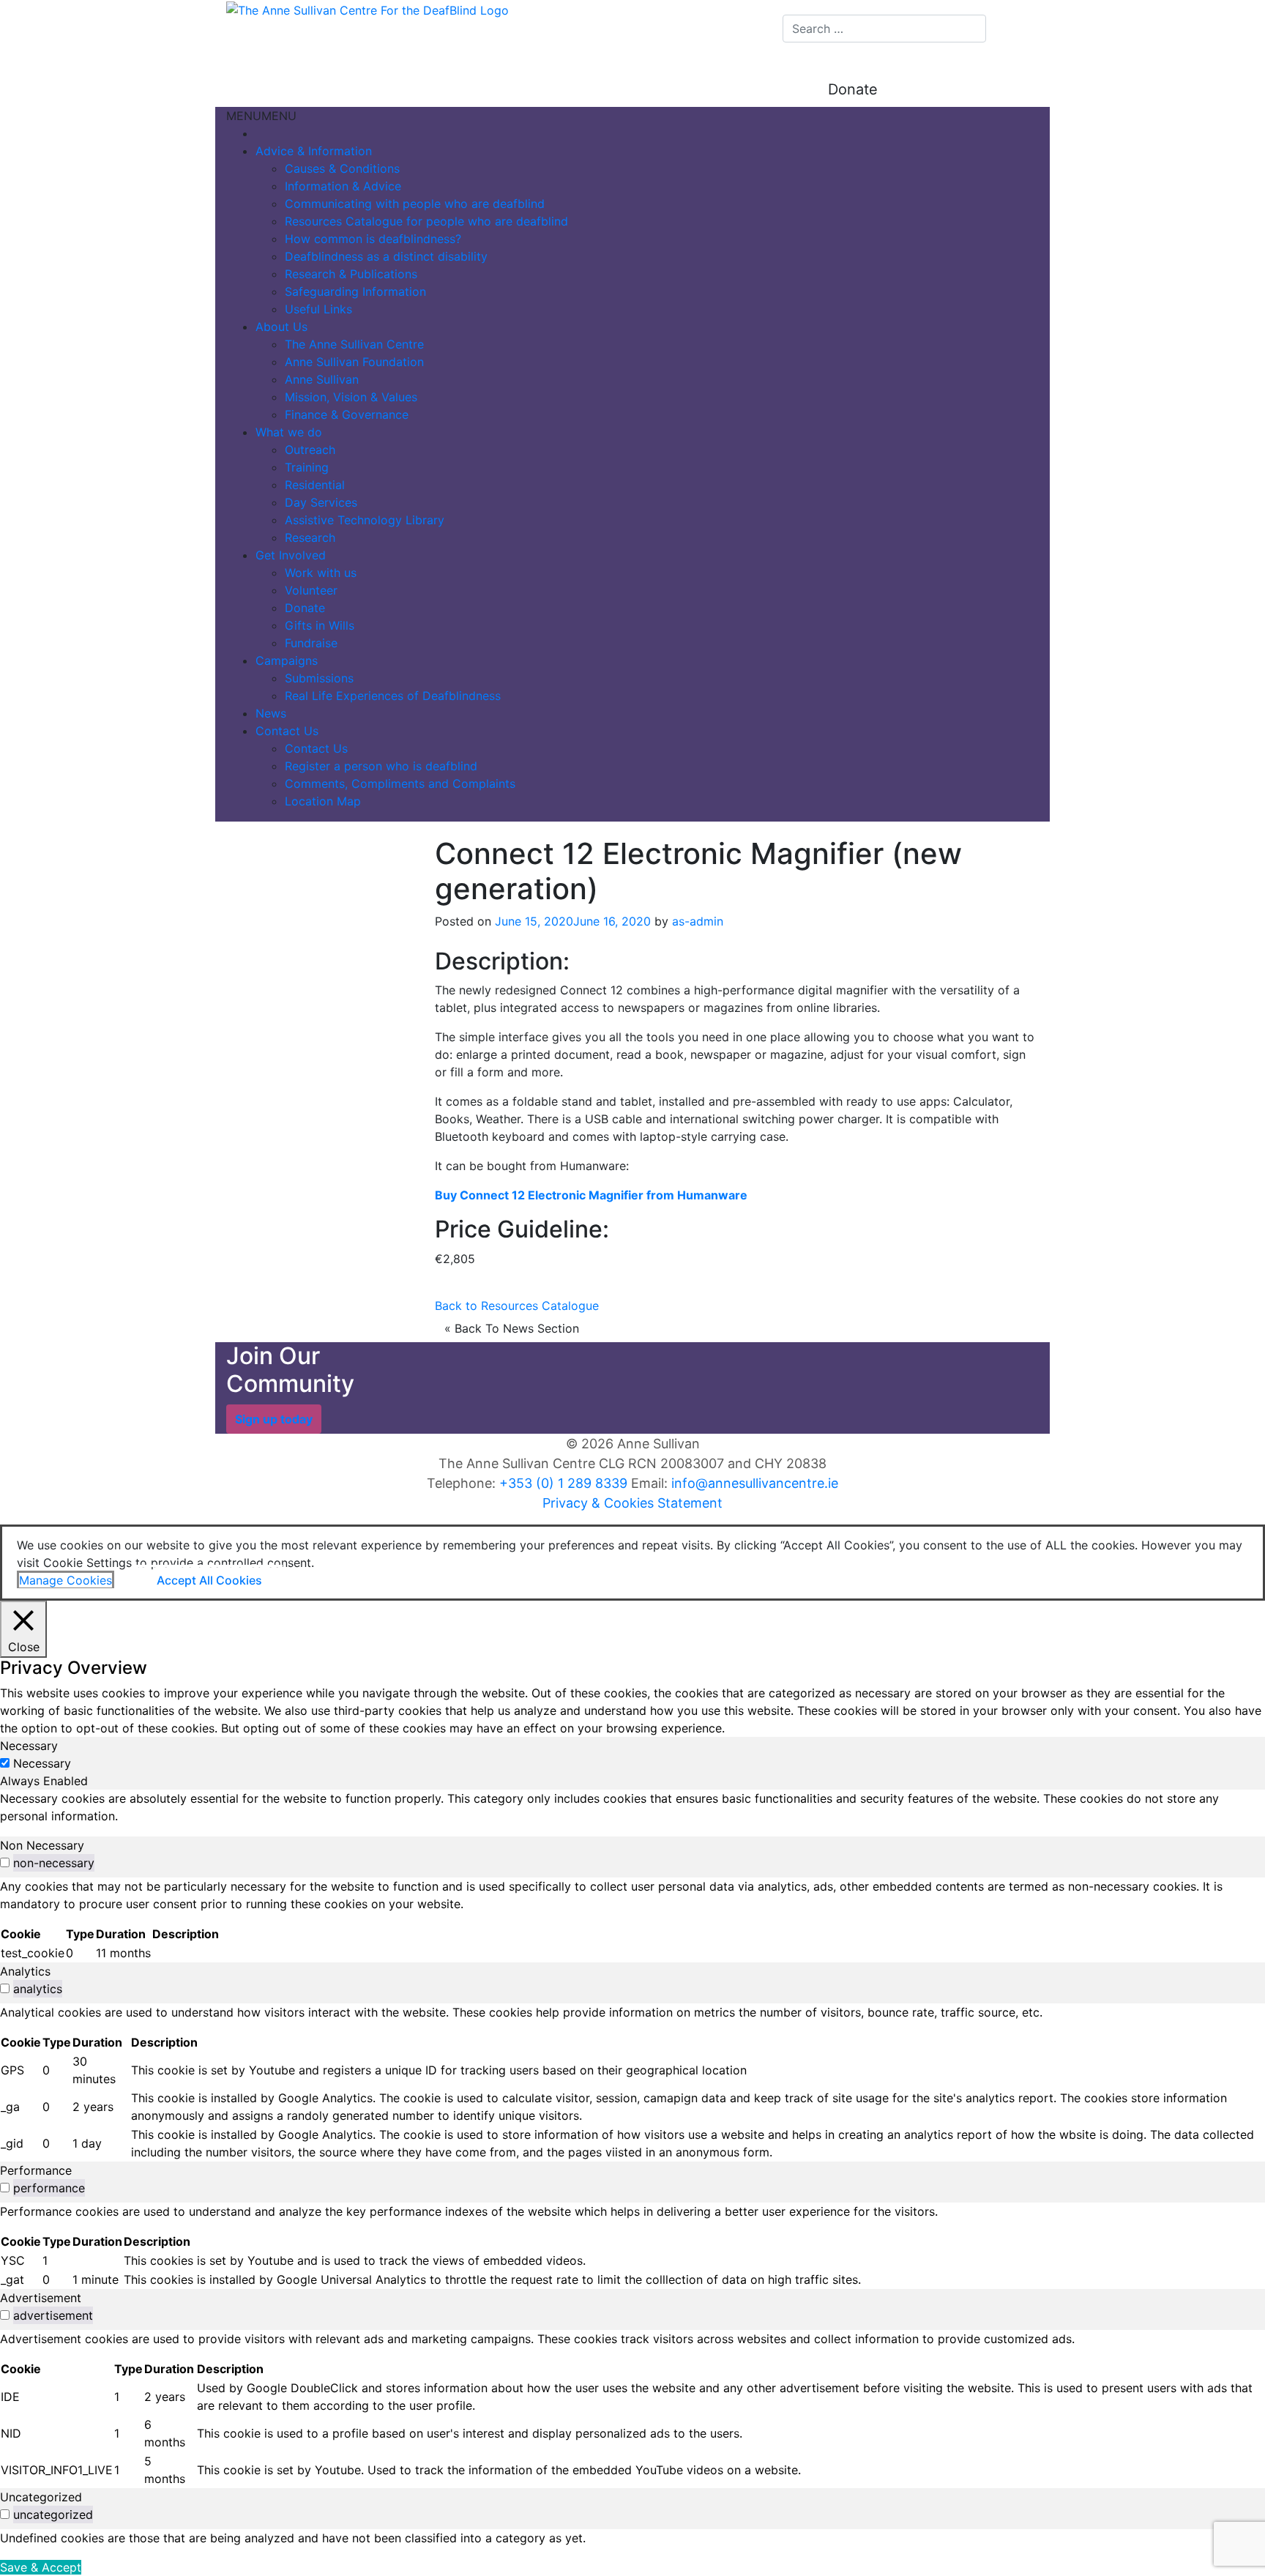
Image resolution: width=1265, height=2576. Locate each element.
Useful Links (318, 309)
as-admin (698, 921)
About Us (281, 327)
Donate (853, 89)
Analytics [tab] (25, 1971)
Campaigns (287, 660)
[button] (261, 116)
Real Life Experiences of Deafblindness (393, 696)
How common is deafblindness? (373, 239)
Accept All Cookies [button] (209, 1580)
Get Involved (291, 555)
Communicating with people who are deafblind (415, 204)
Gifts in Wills (320, 625)
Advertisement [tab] (41, 2298)
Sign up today (274, 1419)
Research (310, 537)
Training (307, 467)
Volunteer (311, 590)
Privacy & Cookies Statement (632, 1503)
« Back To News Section (512, 1328)
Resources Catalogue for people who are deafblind (426, 221)
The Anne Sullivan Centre (354, 344)
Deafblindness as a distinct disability (386, 256)
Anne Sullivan (322, 379)
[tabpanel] (632, 1807)
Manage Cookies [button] (66, 1580)
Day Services (321, 502)
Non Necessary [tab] (42, 1845)
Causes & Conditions (342, 168)
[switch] (5, 1862)
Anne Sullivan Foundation (354, 362)
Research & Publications (351, 274)
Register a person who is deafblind (381, 766)
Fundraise (311, 643)
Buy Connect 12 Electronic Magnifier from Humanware (591, 1195)
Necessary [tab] (29, 1746)
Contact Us (287, 731)
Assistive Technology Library (365, 520)
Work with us (321, 573)
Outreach (310, 450)
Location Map (323, 801)
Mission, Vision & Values (351, 397)
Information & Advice (343, 186)
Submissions (319, 678)
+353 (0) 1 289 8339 (563, 1483)
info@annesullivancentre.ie (755, 1483)
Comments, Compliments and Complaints (400, 783)
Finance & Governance (347, 414)
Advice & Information (314, 151)
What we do (289, 432)
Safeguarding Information (355, 291)
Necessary (42, 1763)
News (271, 713)
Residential (315, 485)
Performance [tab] (36, 2170)
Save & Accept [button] (41, 2567)
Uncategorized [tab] (41, 2497)
